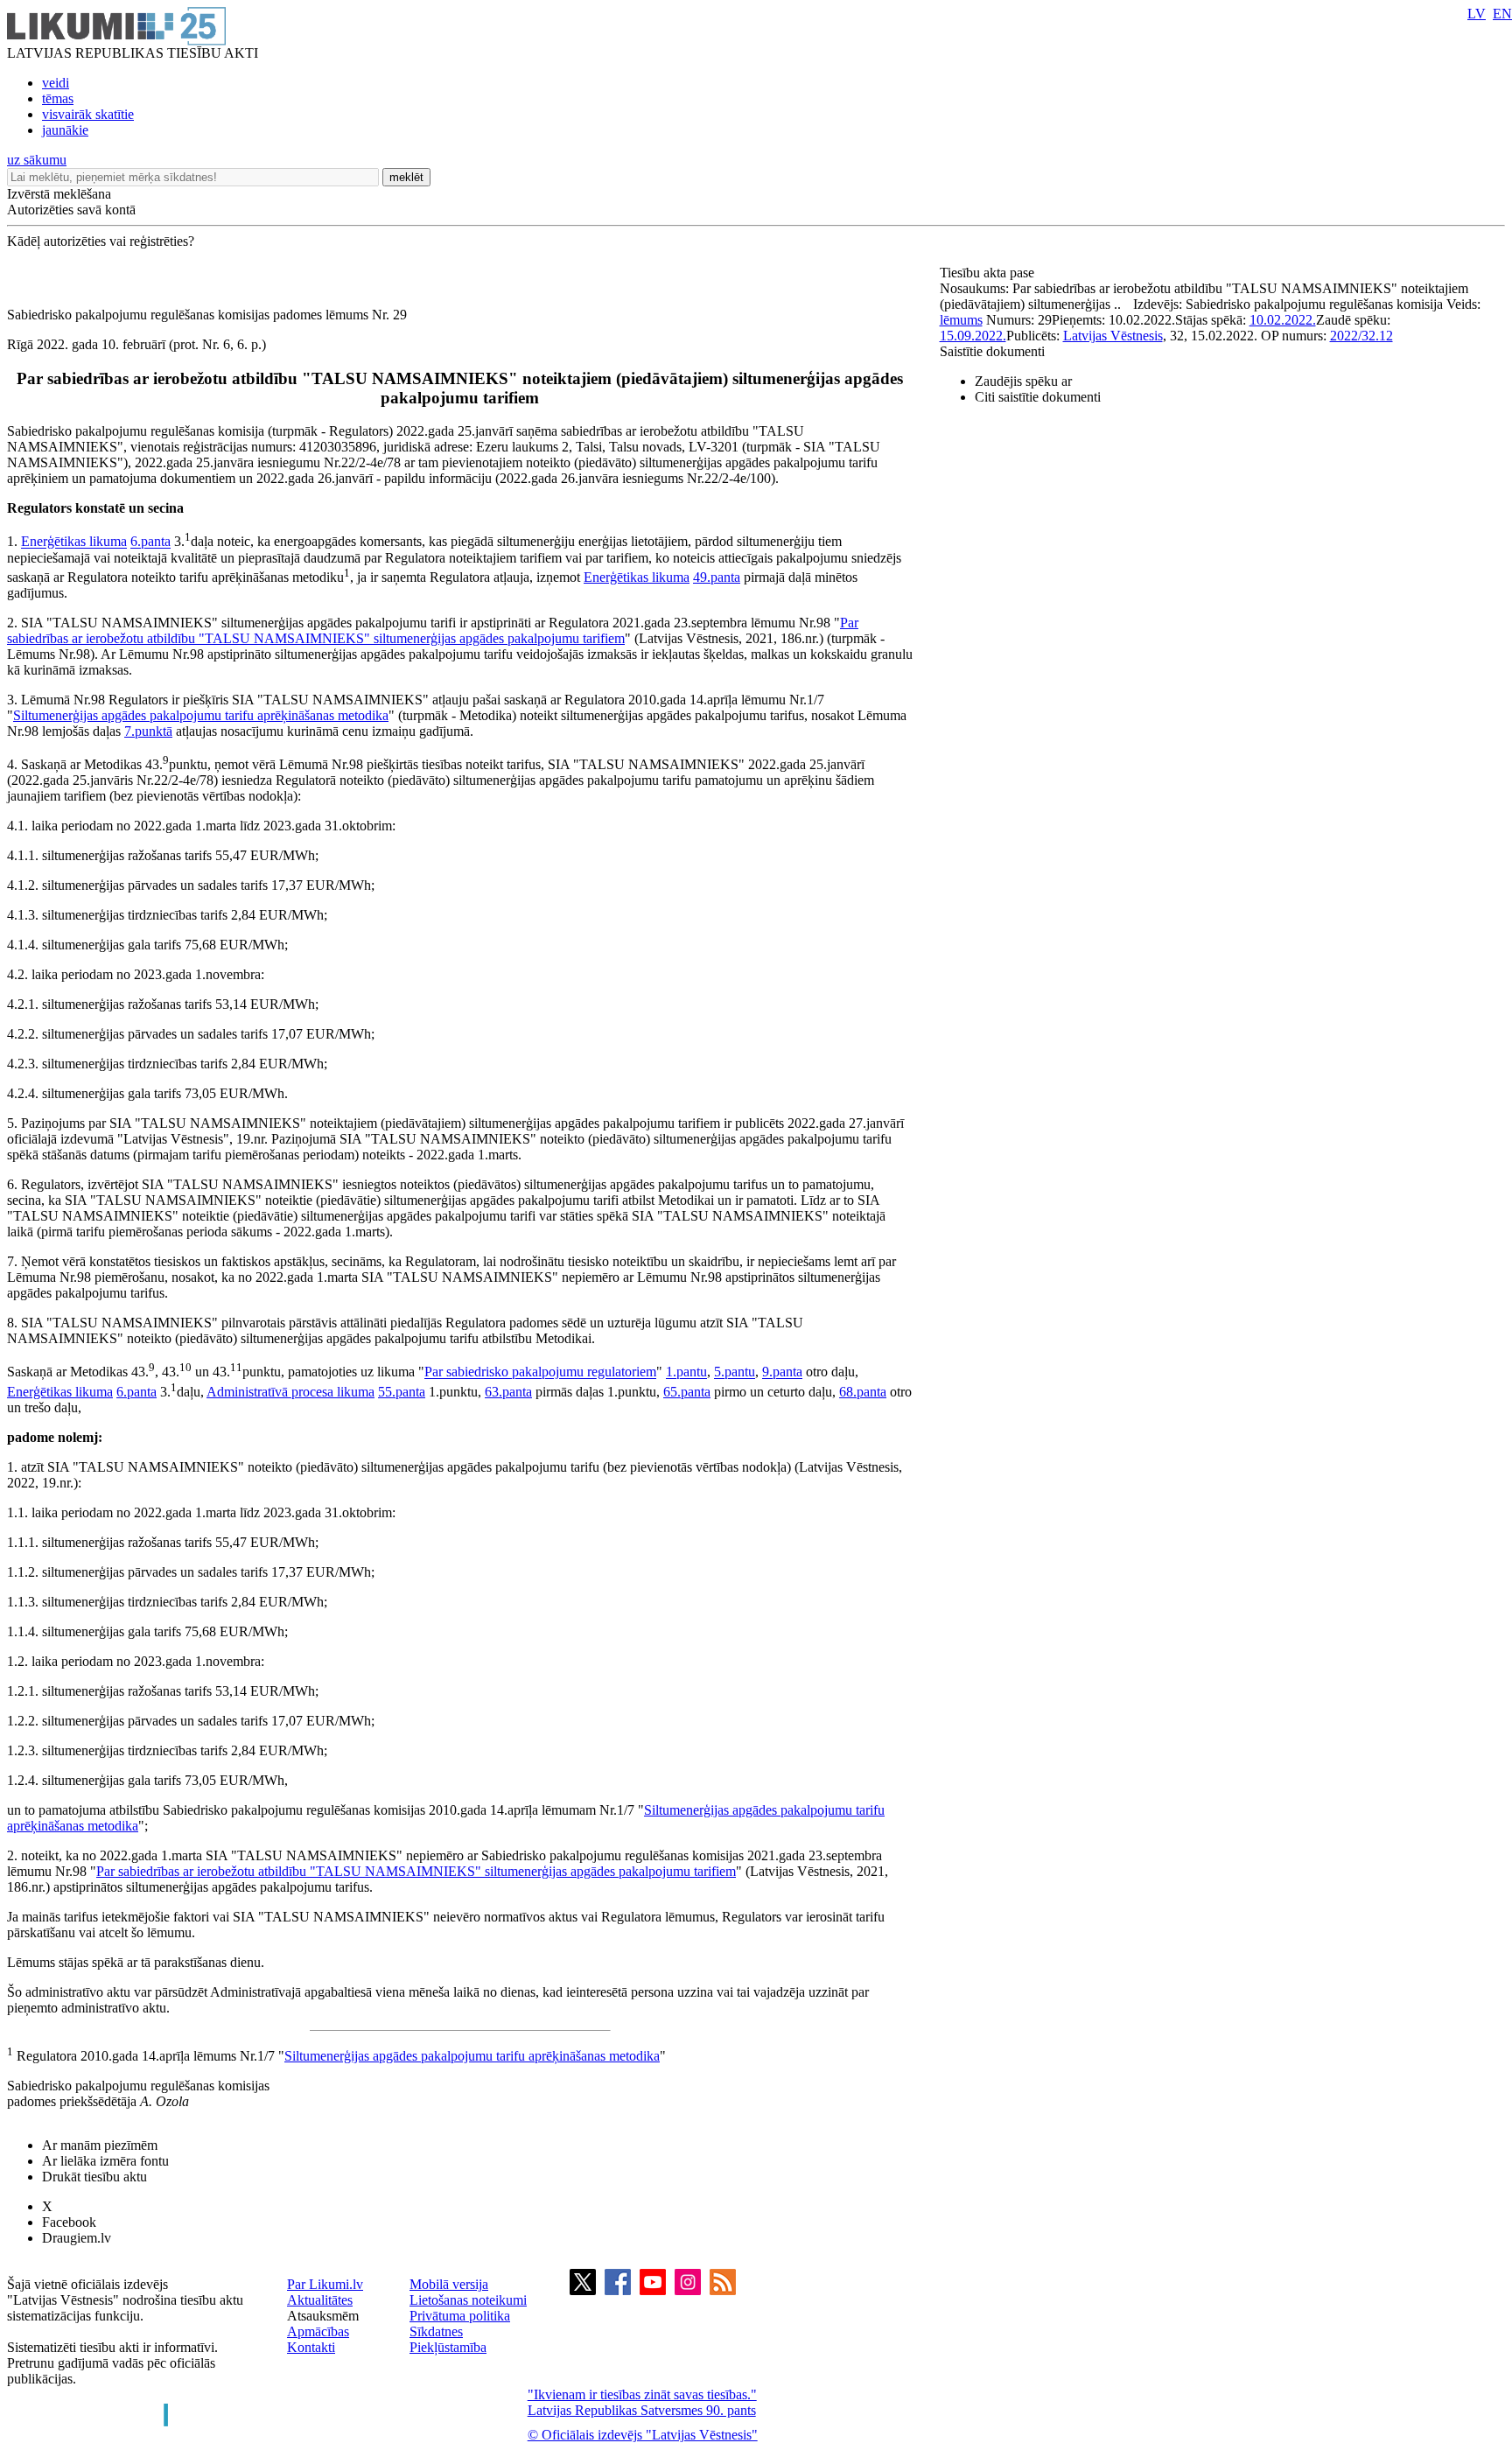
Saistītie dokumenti (992, 351)
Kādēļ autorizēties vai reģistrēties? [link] (101, 241)
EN (1502, 14)
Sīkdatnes (436, 2331)
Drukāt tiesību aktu (94, 2177)
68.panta (863, 1392)
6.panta (150, 542)
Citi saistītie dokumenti (1038, 397)
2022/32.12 (1361, 336)
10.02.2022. (1283, 320)
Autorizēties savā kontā (71, 210)
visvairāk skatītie (88, 114)
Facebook (69, 2222)
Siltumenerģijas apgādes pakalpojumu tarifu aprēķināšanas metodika (201, 715)
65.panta (687, 1392)
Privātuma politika (460, 2316)
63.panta (508, 1392)
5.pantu (735, 1372)
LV (1477, 14)
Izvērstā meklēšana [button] (59, 194)
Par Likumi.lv (325, 2284)
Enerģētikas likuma (74, 542)
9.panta (782, 1372)
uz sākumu (37, 160)
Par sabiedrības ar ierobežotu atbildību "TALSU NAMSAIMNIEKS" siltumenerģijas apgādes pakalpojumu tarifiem (433, 630)
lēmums (961, 320)
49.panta (717, 577)
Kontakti (311, 2347)
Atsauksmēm (323, 2316)
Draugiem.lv (77, 2238)
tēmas (58, 98)
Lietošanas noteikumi (468, 2300)
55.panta (402, 1392)
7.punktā (148, 731)
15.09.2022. (973, 336)
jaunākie (65, 130)
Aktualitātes (320, 2300)
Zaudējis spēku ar (1023, 381)
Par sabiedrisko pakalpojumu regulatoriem (540, 1372)
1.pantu (686, 1372)
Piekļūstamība (448, 2347)
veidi (56, 83)
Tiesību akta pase (989, 273)
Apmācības (318, 2331)
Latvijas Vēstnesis (1113, 336)
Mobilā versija (449, 2284)
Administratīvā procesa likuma (290, 1392)
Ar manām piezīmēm (100, 2145)
